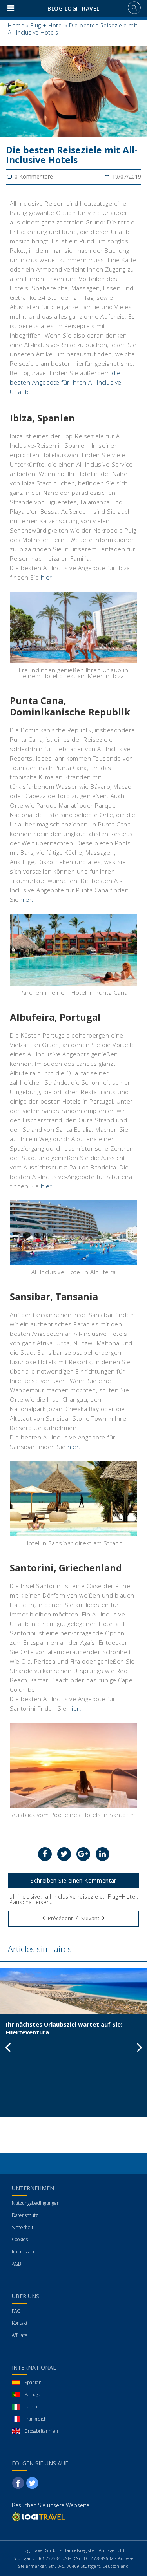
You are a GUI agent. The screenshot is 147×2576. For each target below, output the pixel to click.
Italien (31, 2407)
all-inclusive (25, 1896)
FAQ (16, 2311)
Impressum (24, 2252)
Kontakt (20, 2323)
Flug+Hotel (122, 1896)
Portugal (33, 2394)
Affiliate (20, 2335)
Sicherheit (23, 2227)
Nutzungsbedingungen (36, 2203)
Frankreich (35, 2419)
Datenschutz (25, 2215)
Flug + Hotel (47, 25)
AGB (16, 2264)
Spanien (33, 2382)
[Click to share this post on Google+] (83, 1854)
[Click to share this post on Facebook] (45, 1854)
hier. (47, 577)
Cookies (20, 2239)
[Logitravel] (39, 2517)
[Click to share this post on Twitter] (64, 1854)
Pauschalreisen (30, 1902)
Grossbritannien (41, 2431)
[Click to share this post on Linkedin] (103, 1854)
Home (16, 25)
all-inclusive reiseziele (74, 1896)
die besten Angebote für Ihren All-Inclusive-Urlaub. (67, 382)
